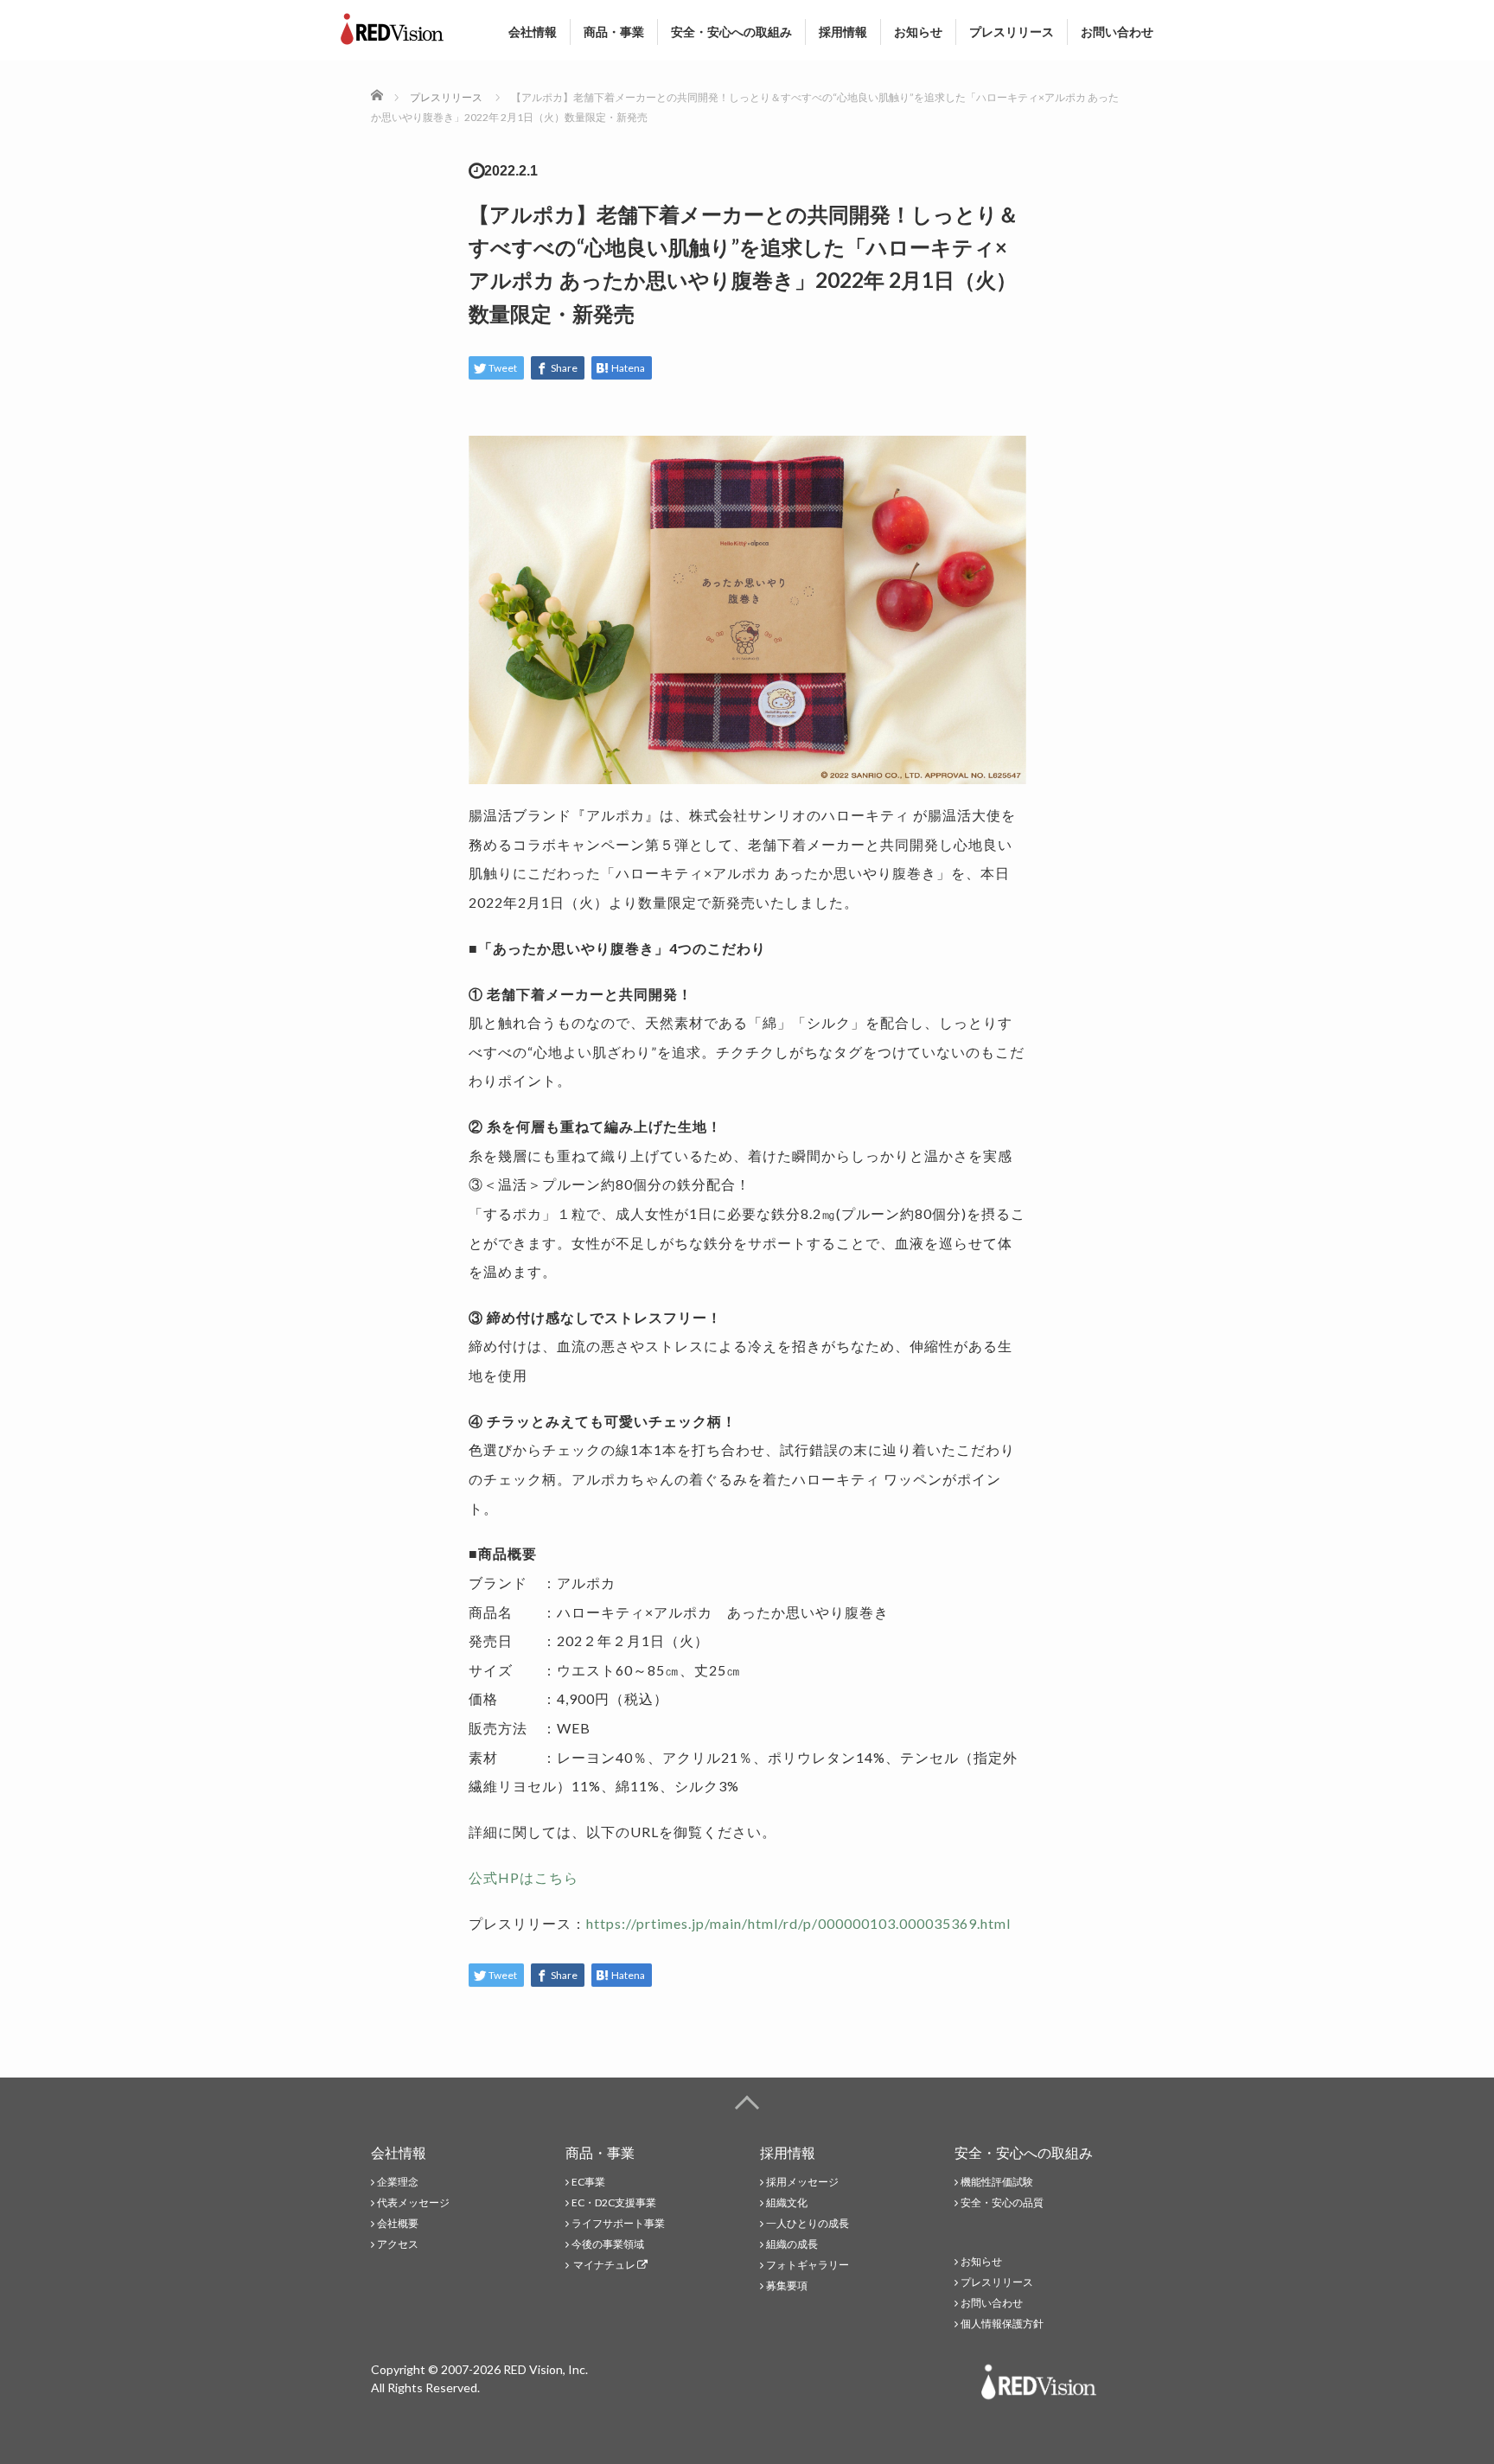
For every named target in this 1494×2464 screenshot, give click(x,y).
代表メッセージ (413, 2202)
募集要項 (787, 2285)
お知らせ (918, 32)
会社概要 (398, 2223)
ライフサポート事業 (618, 2223)
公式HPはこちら (524, 1877)
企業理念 (398, 2182)
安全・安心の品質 (1002, 2202)
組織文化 (787, 2202)
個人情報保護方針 (1002, 2324)
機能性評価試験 (997, 2182)
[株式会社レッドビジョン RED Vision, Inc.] (392, 25)
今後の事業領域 (608, 2244)
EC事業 (588, 2182)
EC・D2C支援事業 (614, 2202)
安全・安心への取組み (731, 32)
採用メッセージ (802, 2182)
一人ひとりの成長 (808, 2223)
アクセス (398, 2244)
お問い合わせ (1117, 32)
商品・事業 (614, 32)
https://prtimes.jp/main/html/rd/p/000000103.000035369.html (798, 1923)
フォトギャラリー (808, 2265)
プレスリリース (1012, 32)
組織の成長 (792, 2244)
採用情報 (843, 32)
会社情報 (533, 32)
